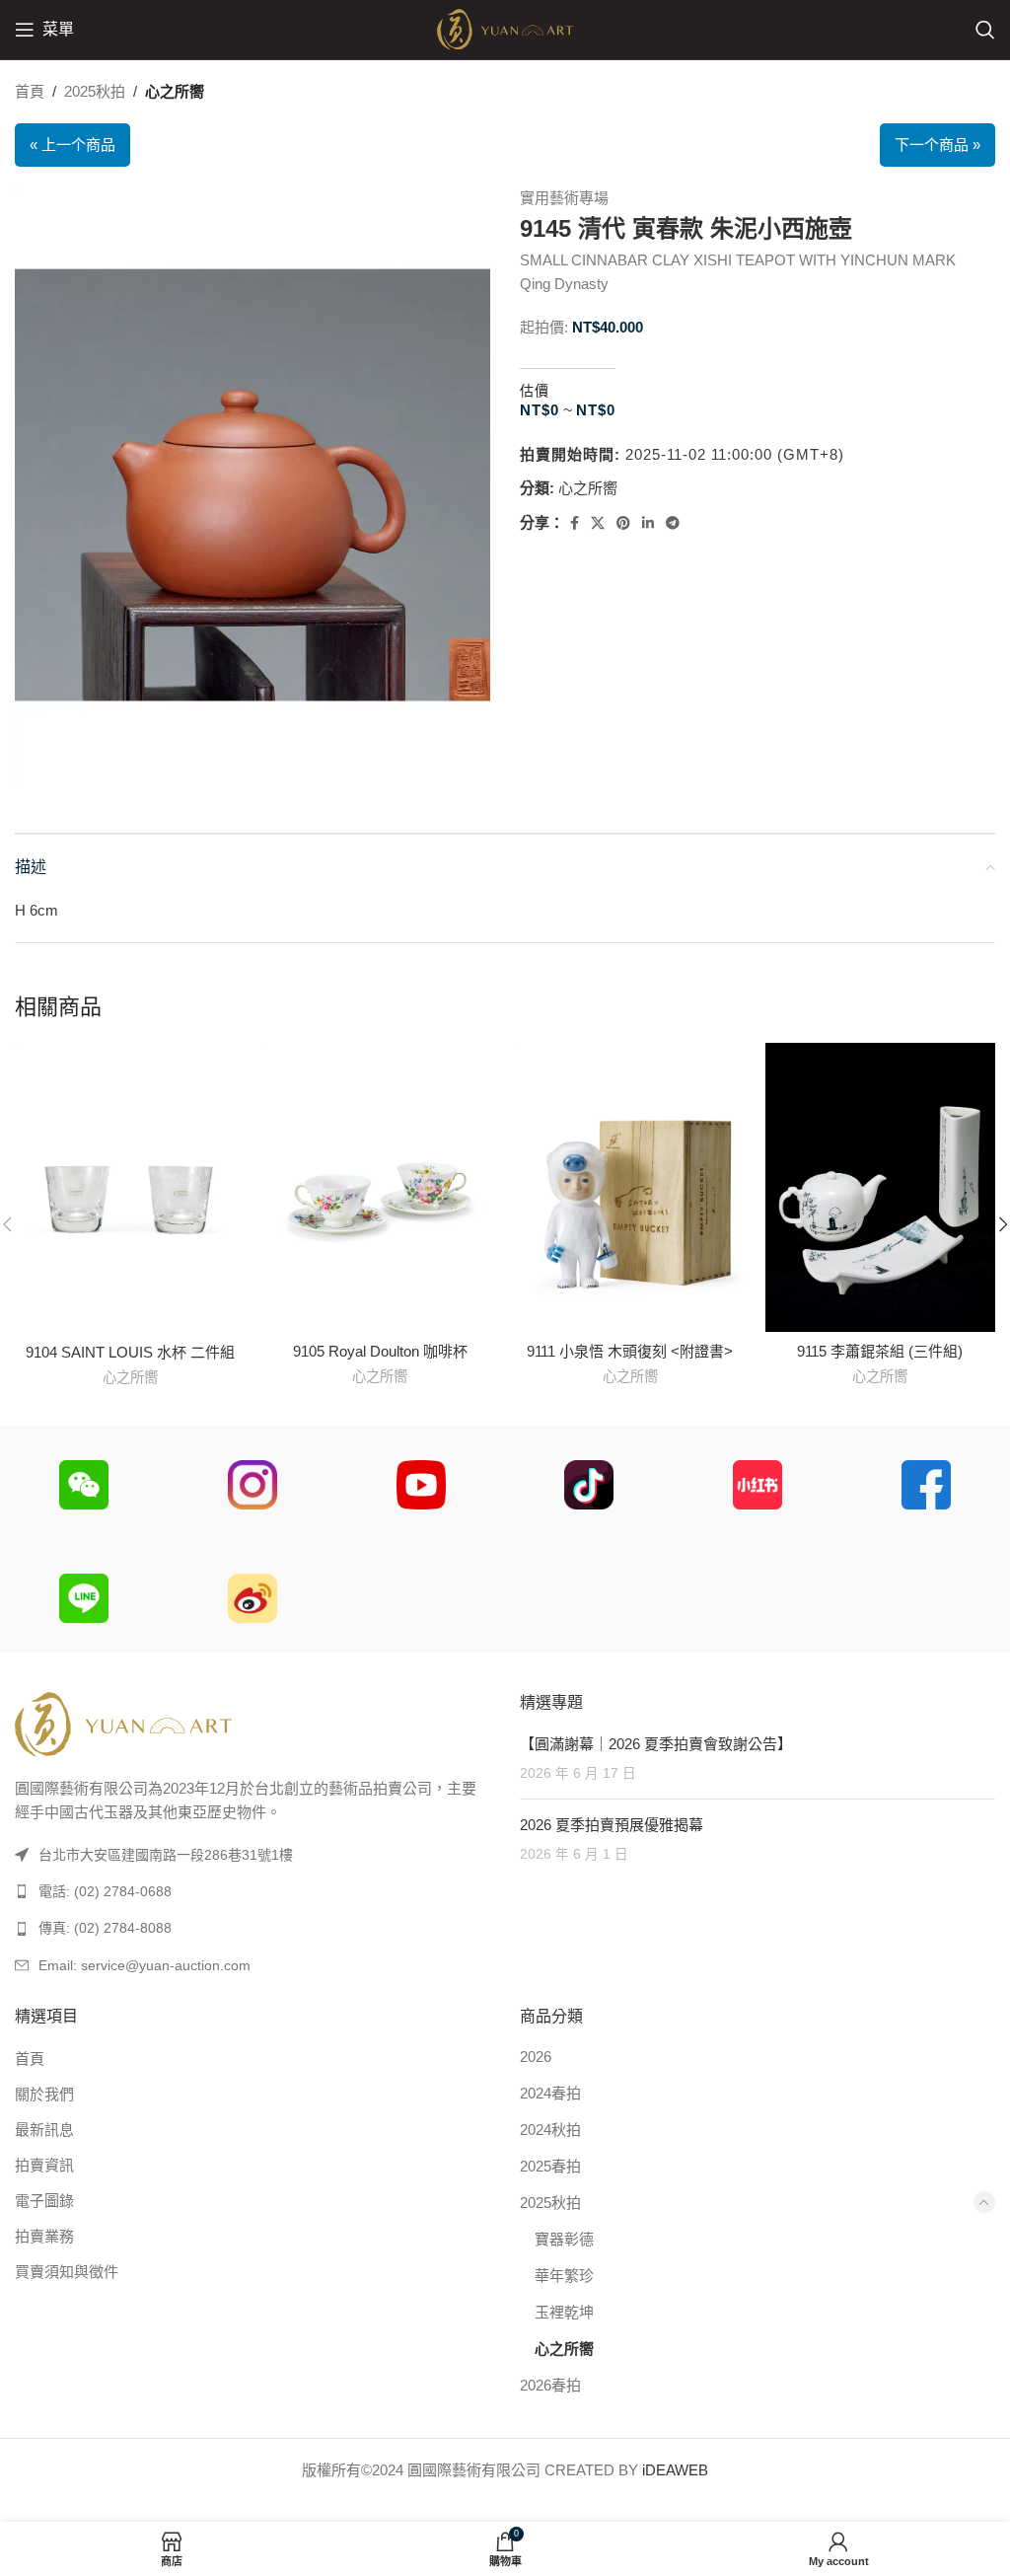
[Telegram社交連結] (673, 523)
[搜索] (985, 30)
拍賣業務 (44, 2236)
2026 (536, 2057)
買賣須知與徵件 (67, 2272)
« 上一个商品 (72, 145)
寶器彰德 (564, 2239)
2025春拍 (550, 2166)
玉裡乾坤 (564, 2312)
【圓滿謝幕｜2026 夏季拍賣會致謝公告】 (656, 1744)
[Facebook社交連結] (575, 523)
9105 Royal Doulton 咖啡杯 (380, 1351)
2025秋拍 (95, 91)
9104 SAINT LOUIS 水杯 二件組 (130, 1352)
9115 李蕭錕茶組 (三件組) (880, 1351)
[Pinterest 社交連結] (623, 523)
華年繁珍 (564, 2276)
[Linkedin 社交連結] (648, 523)
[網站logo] (505, 28)
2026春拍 (550, 2385)
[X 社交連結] (598, 523)
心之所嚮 (175, 91)
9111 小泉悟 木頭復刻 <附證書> (630, 1351)
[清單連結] (252, 1891)
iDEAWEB (675, 2470)
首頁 (30, 91)
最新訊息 (44, 2130)
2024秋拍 (550, 2130)
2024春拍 (550, 2093)
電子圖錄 (44, 2201)
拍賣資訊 (44, 2165)
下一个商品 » (938, 145)
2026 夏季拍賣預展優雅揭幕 (612, 1825)
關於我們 (44, 2094)
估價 (535, 391)
